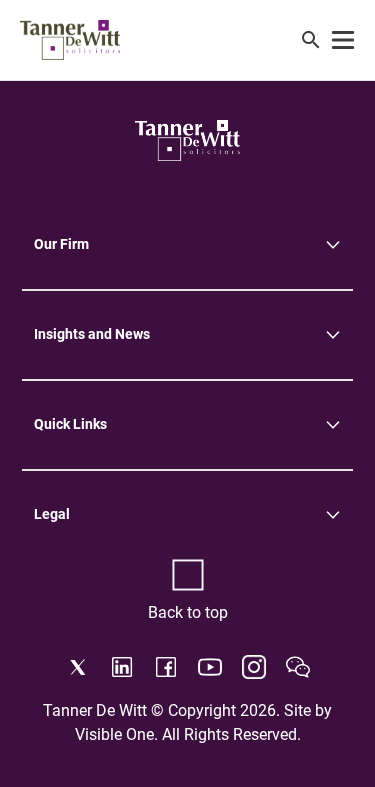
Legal (52, 514)
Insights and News (92, 334)
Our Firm (61, 244)
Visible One (114, 734)
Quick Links (70, 424)
